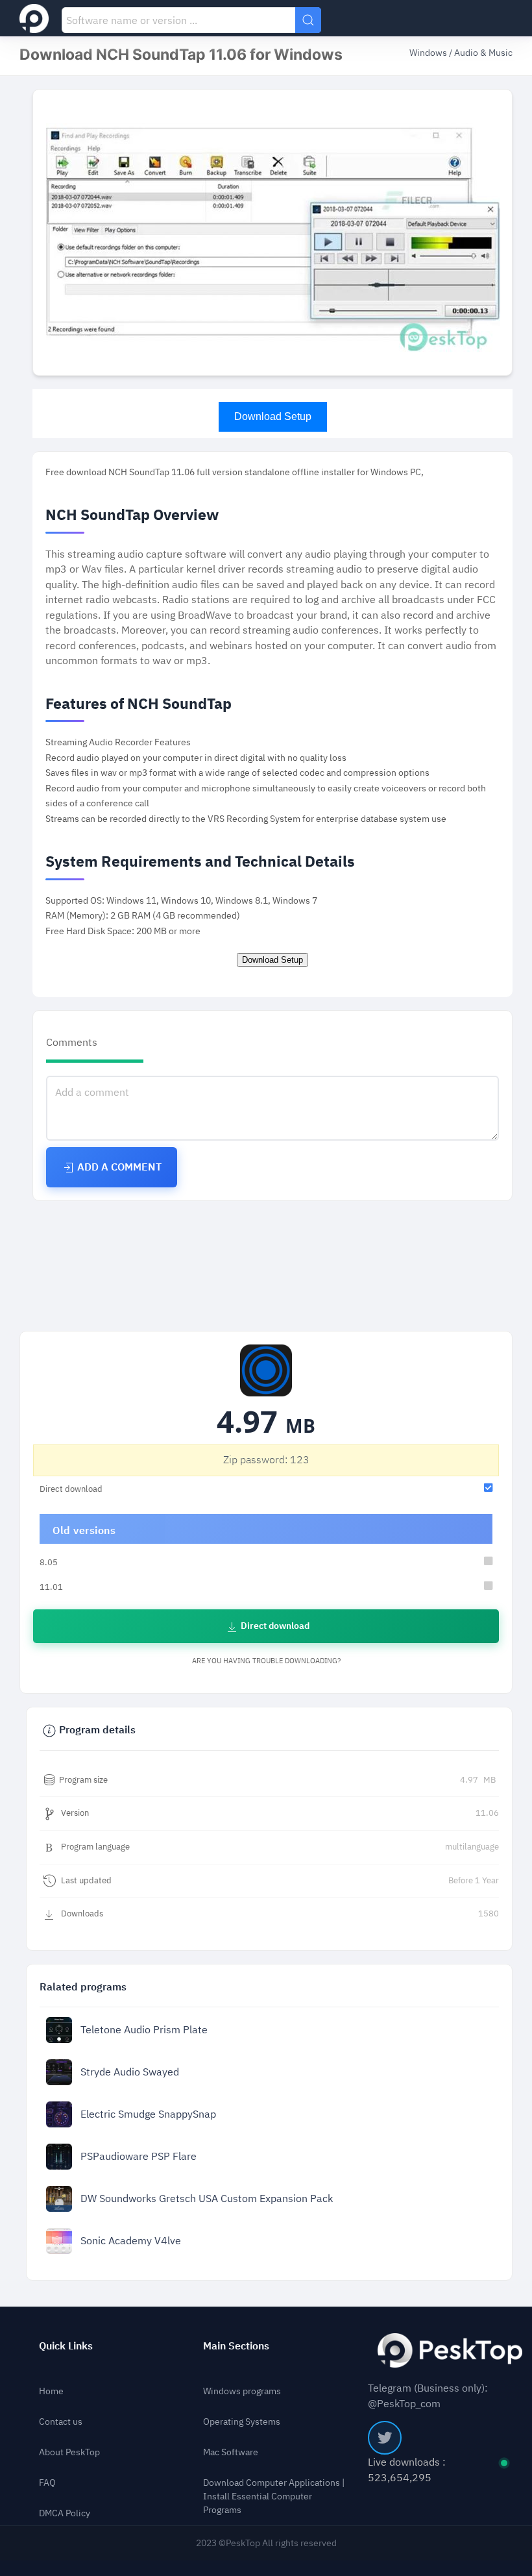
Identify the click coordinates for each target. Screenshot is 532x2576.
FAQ (47, 2483)
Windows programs (242, 2391)
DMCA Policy (65, 2513)
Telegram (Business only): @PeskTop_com (428, 2396)
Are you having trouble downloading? (266, 1661)
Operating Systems (242, 2422)
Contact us (61, 2422)
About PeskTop (69, 2452)
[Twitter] (385, 2438)
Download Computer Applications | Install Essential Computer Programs (274, 2496)
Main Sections (236, 2346)
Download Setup (273, 416)
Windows (429, 53)
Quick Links (66, 2346)
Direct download (274, 1626)
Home (51, 2391)
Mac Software (231, 2452)
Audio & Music (483, 53)
